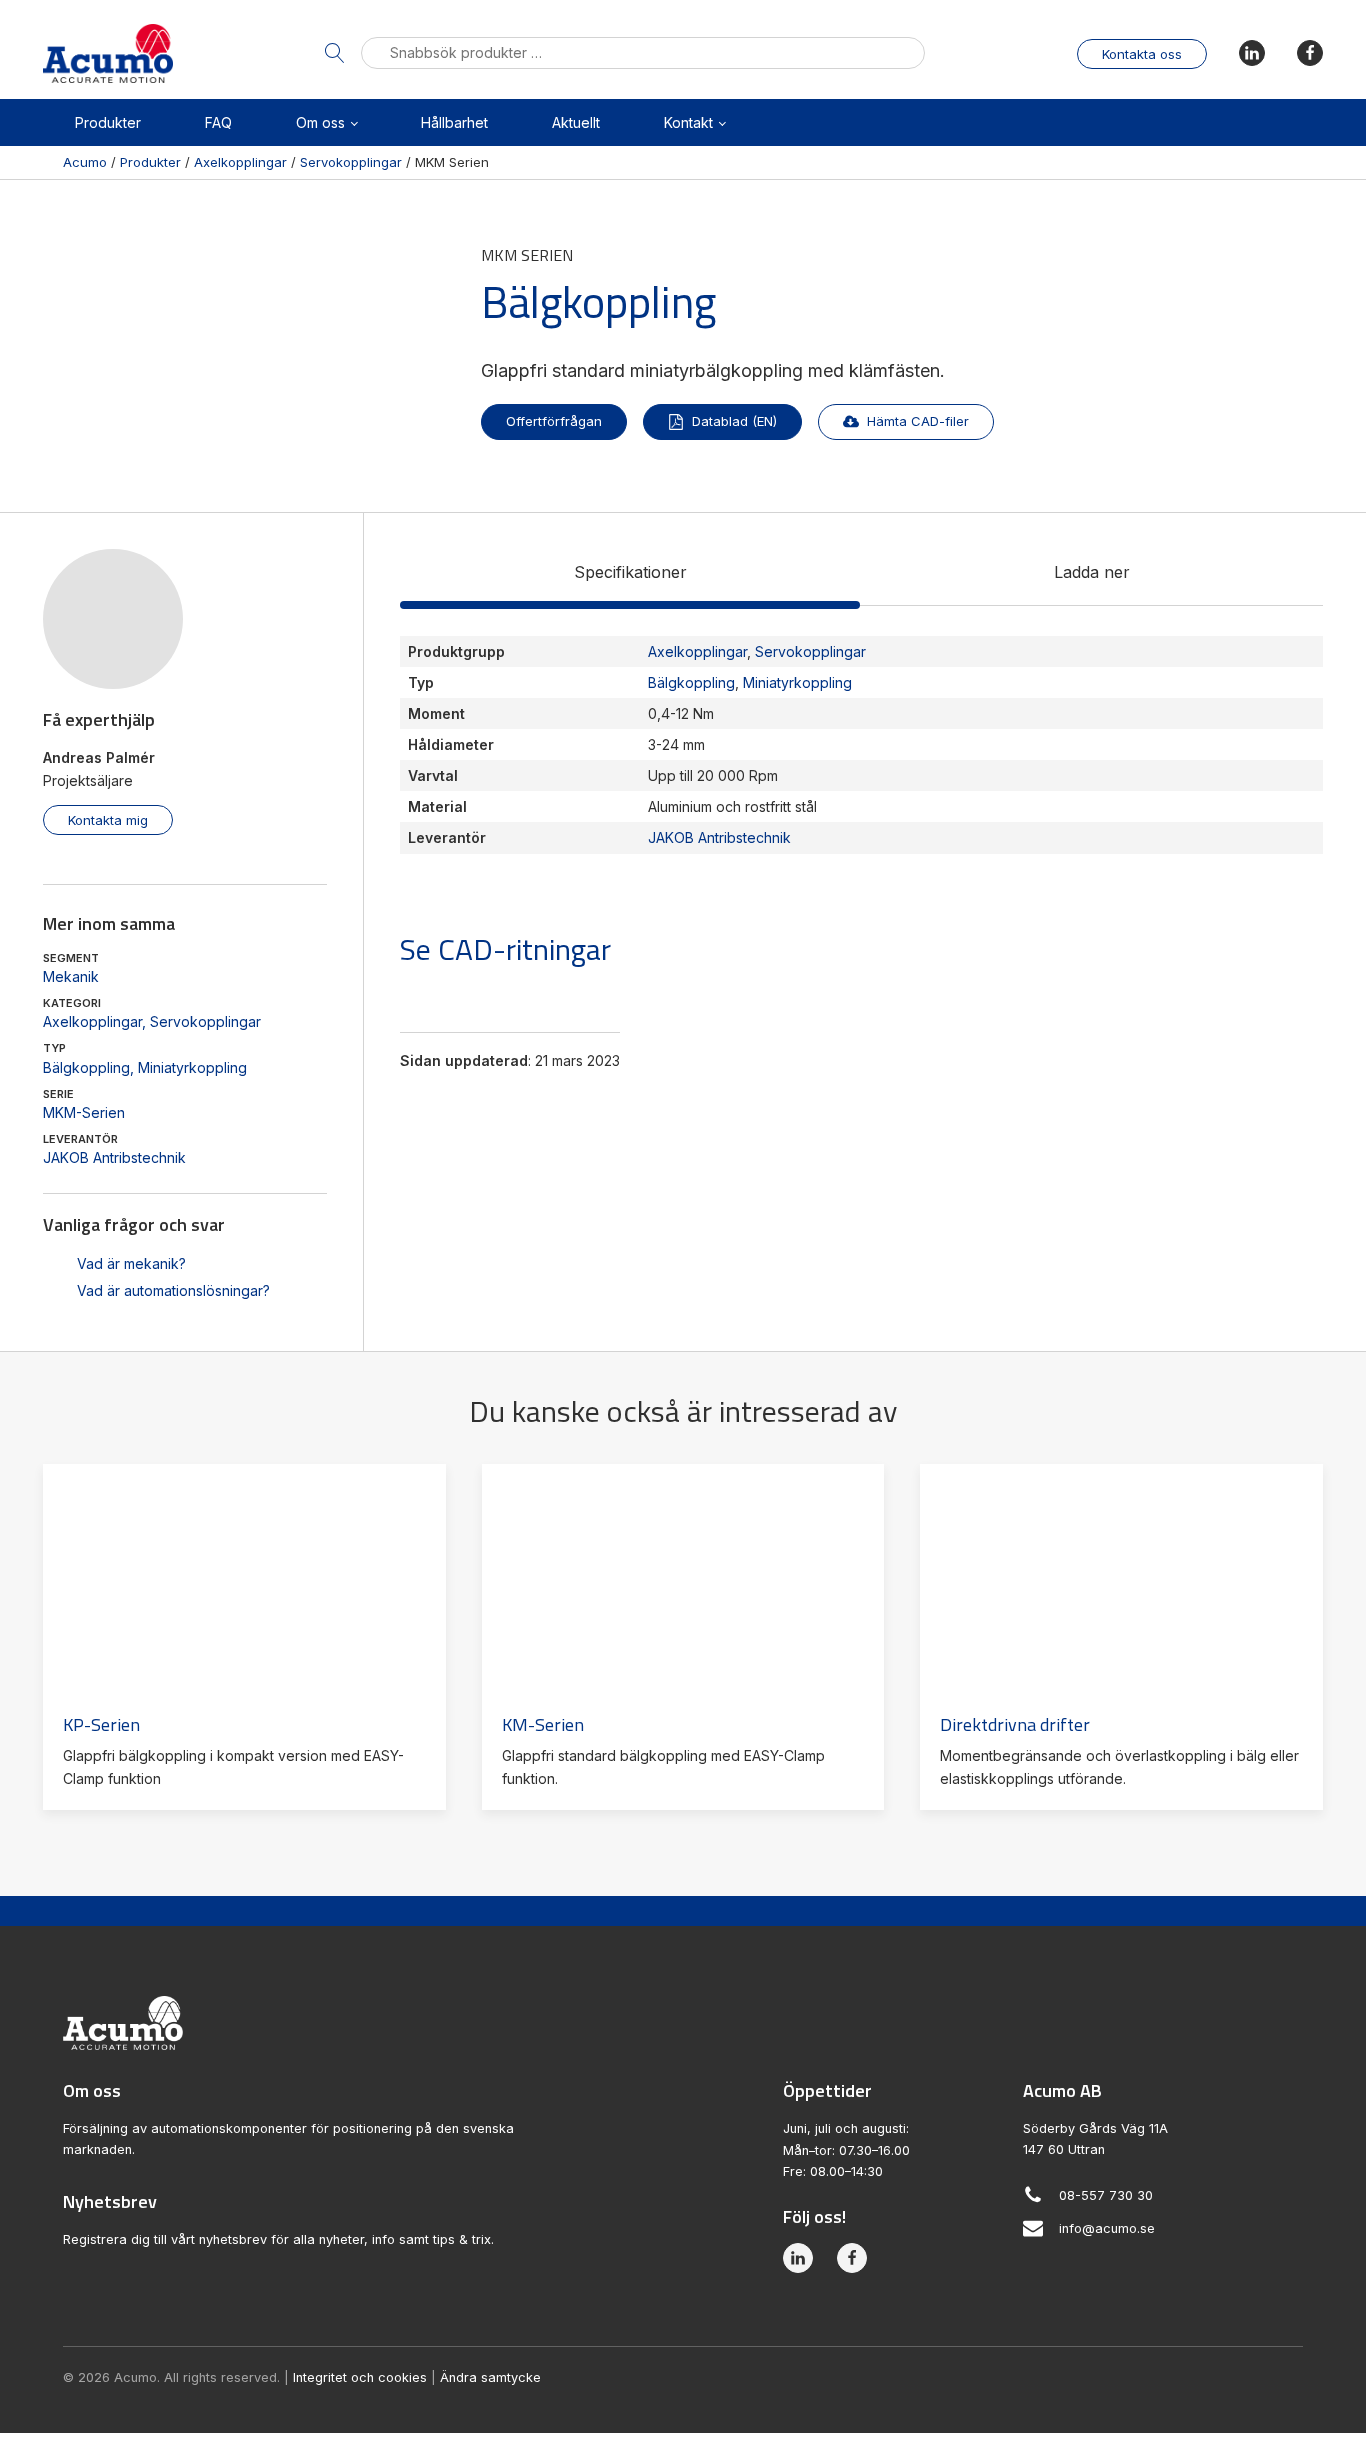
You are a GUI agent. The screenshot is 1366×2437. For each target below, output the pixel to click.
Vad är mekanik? (131, 1263)
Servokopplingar (205, 1021)
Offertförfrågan (554, 421)
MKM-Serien (84, 1112)
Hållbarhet (454, 122)
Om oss (320, 122)
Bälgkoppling (86, 1067)
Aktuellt (576, 122)
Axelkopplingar (92, 1021)
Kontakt (688, 122)
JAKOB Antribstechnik (114, 1157)
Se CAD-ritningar (505, 949)
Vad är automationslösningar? (173, 1290)
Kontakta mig (108, 820)
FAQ (218, 122)
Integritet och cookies (360, 2377)
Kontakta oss (1142, 54)
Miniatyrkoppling (192, 1067)
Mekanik (71, 976)
